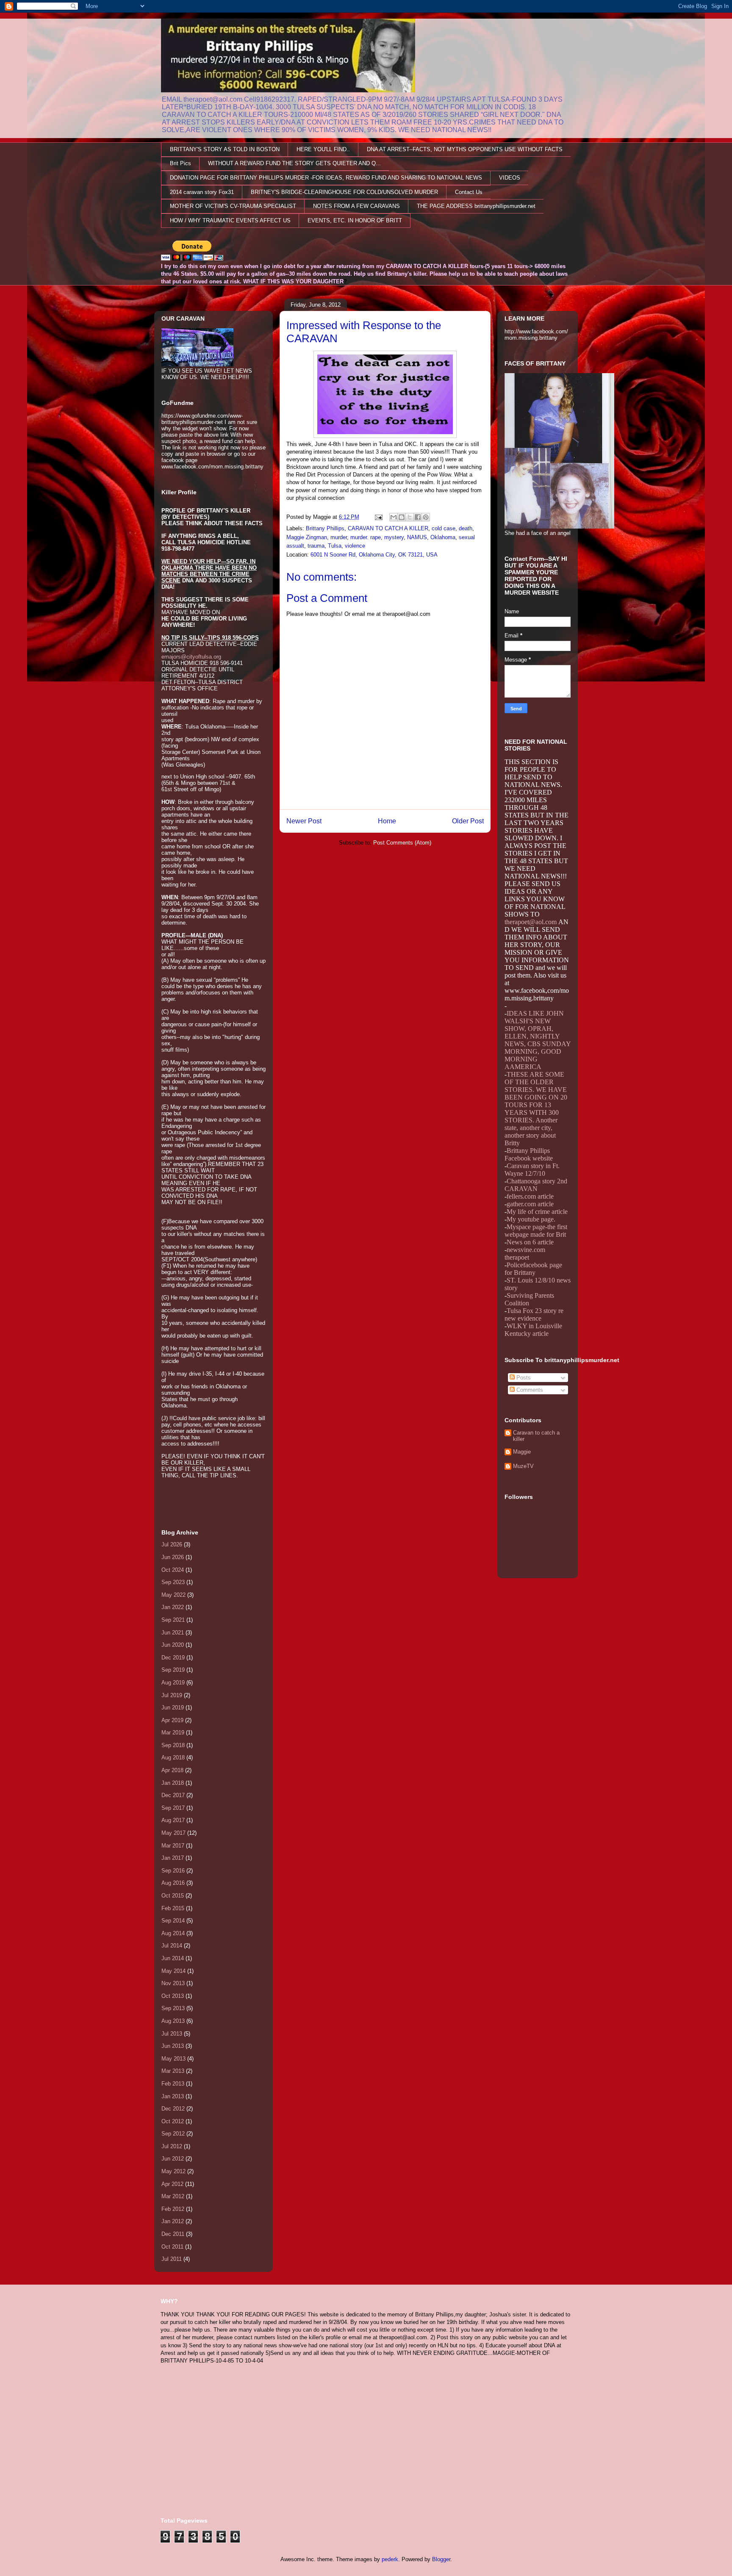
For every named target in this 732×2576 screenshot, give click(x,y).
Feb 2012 (173, 2209)
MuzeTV (523, 1466)
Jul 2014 (172, 1946)
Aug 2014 (173, 1933)
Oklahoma (443, 537)
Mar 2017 (173, 1846)
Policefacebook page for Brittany (533, 1269)
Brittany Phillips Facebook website (529, 1154)
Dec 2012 (173, 2109)
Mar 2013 (173, 2071)
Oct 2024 (173, 1570)
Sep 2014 (173, 1921)
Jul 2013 (172, 2034)
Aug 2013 (173, 2021)
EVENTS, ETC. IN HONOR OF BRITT (355, 220)
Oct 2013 (173, 1996)
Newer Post (304, 821)
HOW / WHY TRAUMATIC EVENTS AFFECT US (230, 220)
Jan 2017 (173, 1858)
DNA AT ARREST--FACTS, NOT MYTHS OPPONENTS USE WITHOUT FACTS (465, 149)
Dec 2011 (173, 2234)
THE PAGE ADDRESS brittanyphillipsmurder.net (476, 206)
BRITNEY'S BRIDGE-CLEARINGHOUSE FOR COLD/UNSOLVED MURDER (344, 192)
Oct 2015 (173, 1896)
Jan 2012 (173, 2221)
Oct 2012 (173, 2121)
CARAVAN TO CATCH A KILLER (388, 528)
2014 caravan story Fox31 (202, 192)
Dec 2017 (173, 1795)
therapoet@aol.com (531, 922)
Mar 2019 (173, 1733)
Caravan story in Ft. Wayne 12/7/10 (532, 1170)
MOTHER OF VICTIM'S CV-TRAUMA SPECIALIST (233, 206)
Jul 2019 (172, 1695)
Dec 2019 (173, 1658)
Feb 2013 (173, 2084)
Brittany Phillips (325, 528)
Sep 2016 (173, 1871)
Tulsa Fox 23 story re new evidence (534, 1314)
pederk (390, 2559)
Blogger (441, 2559)
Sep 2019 (173, 1670)
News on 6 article (530, 1242)
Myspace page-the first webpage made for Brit (536, 1231)
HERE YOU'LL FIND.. (323, 149)
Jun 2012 (173, 2159)
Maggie (522, 1452)
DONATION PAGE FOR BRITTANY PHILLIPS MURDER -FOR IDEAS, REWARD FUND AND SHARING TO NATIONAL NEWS (326, 178)
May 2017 (173, 1833)
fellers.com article (530, 1196)
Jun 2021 (173, 1633)
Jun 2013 (173, 2046)
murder (339, 537)
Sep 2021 (173, 1620)
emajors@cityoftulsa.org (191, 657)
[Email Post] (378, 517)
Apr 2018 (172, 1770)
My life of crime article (537, 1212)
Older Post (468, 821)
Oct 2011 (172, 2247)
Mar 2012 (173, 2196)
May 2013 (173, 2059)
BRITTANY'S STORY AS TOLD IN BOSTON (225, 149)
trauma (316, 546)
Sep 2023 (173, 1582)
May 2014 (173, 1971)
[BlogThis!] (402, 517)
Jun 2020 (173, 1645)
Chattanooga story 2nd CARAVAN (536, 1185)
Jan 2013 (173, 2096)
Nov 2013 (173, 1983)
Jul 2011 (172, 2259)
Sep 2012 (173, 2134)
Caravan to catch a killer (536, 1436)
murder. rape (366, 537)
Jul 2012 (172, 2146)
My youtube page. (531, 1219)
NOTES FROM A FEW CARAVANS (356, 206)
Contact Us (469, 192)
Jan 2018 (173, 1783)
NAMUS (417, 537)
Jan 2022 (173, 1607)
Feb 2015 (173, 1908)
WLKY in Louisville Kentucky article (533, 1330)
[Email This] (394, 517)
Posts (523, 1378)
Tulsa (335, 546)
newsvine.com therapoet (525, 1253)
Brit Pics (180, 163)
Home (387, 821)
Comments (529, 1390)
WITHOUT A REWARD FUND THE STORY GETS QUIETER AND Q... (294, 163)
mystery (394, 537)
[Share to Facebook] (418, 517)
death (466, 528)
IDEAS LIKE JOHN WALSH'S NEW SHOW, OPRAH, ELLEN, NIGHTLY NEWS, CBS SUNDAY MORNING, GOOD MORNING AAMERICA (538, 1040)
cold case (444, 528)
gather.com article (530, 1204)
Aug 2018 (173, 1757)
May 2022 (173, 1595)
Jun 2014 (173, 1958)
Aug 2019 (173, 1683)
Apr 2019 (172, 1720)
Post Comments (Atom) (402, 843)
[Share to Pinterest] (426, 517)
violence (355, 546)
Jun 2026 (173, 1557)
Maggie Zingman (307, 537)
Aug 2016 (173, 1883)
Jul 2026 (172, 1544)
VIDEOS (510, 178)
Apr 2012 (172, 2184)
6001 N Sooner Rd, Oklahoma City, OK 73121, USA (374, 555)
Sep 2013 (173, 2008)
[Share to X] (410, 517)
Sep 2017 (173, 1808)
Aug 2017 (173, 1820)
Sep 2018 (173, 1745)
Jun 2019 (173, 1708)
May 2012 (173, 2171)
